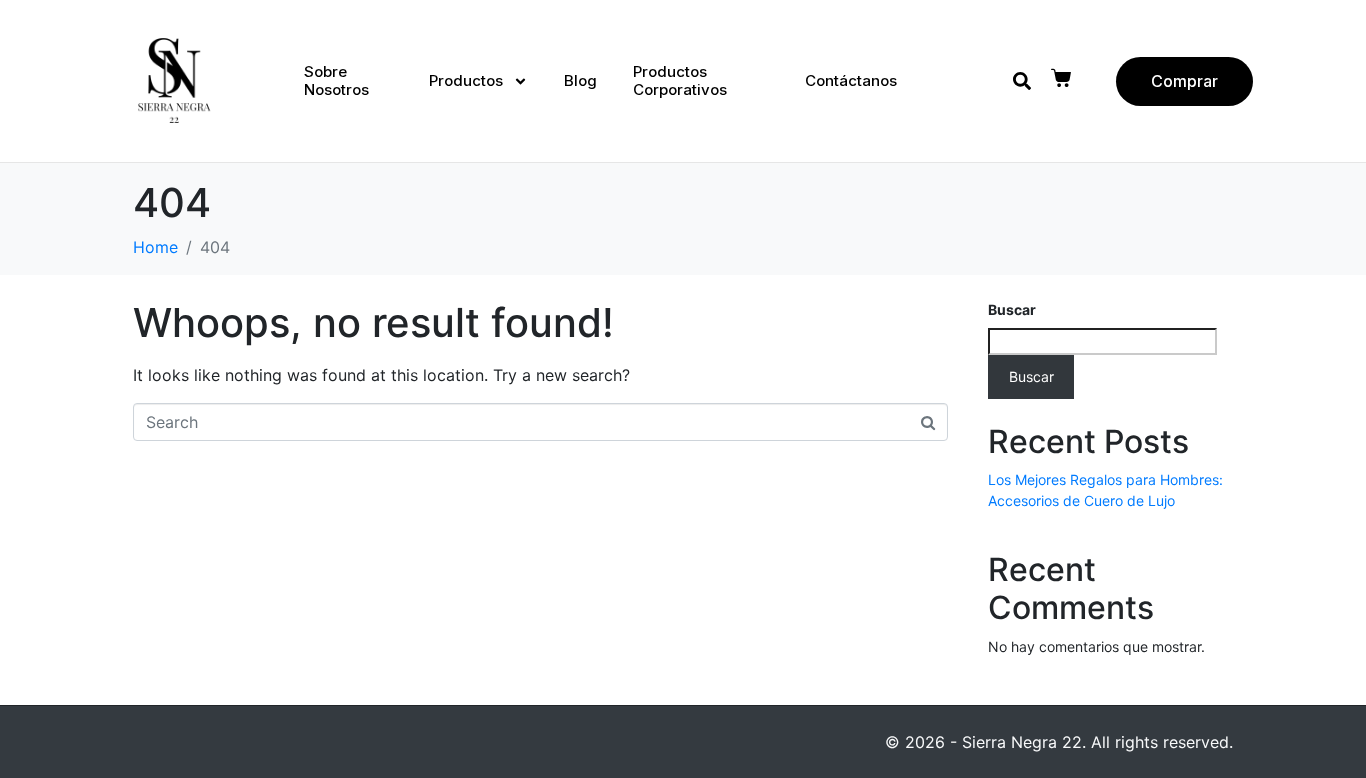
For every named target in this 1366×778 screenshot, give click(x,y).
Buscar (1012, 309)
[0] (1063, 78)
